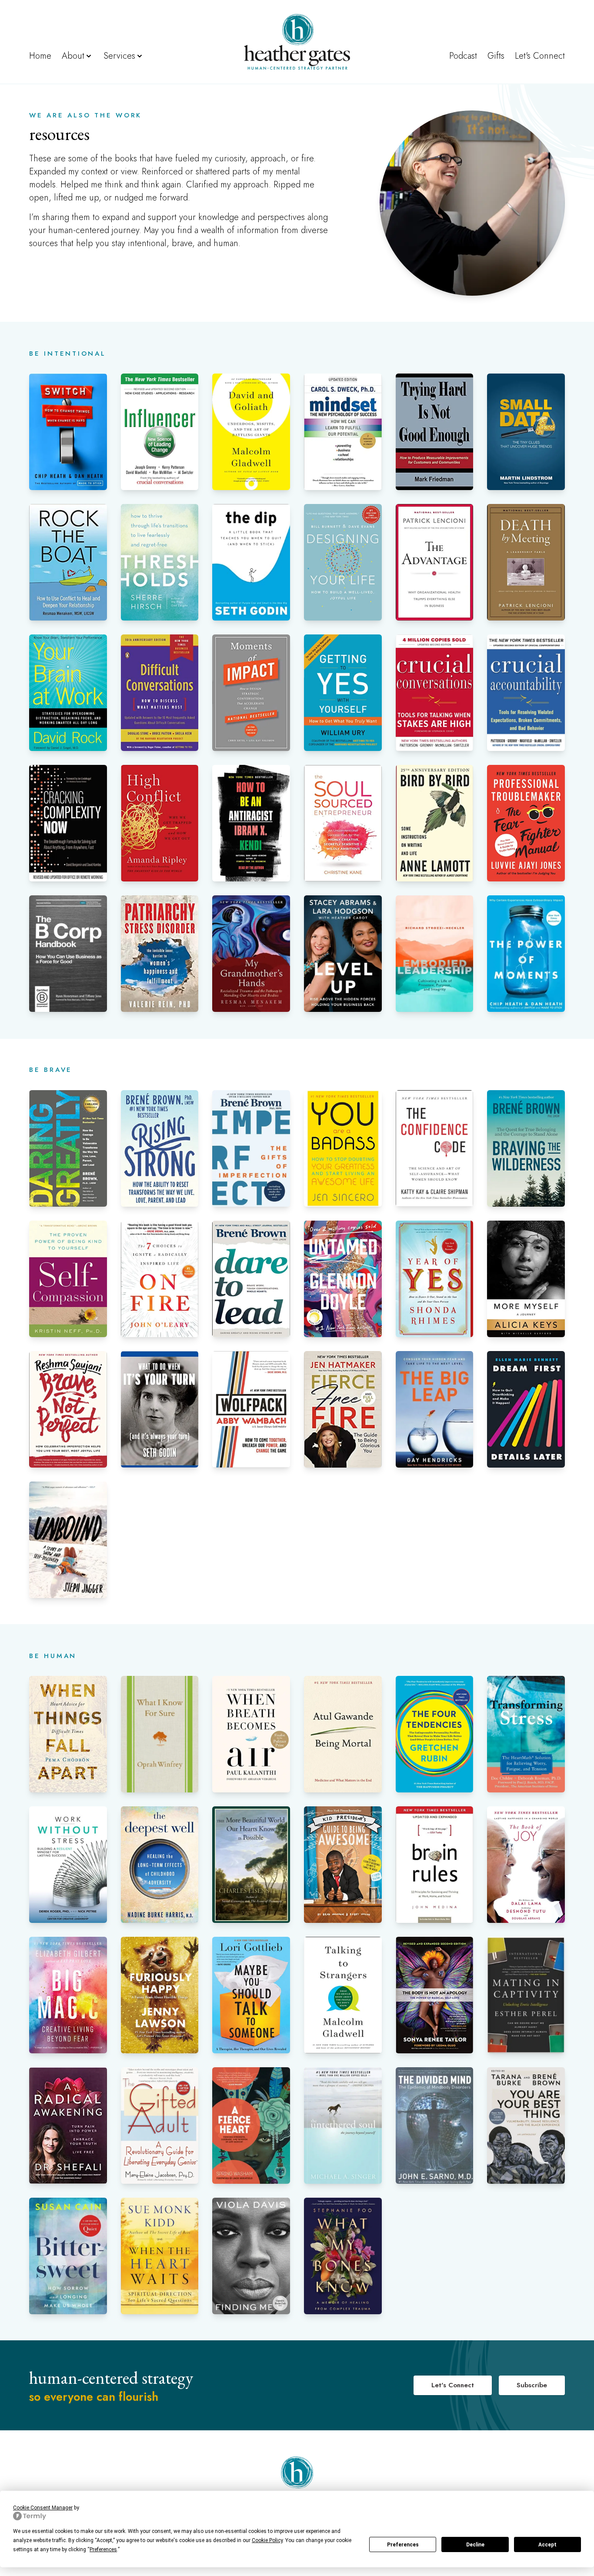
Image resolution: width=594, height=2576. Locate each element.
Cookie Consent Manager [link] (43, 2508)
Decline (475, 2545)
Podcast (463, 56)
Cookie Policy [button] (267, 2540)
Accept (547, 2545)
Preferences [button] (103, 2549)
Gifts (496, 56)
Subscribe (532, 2385)
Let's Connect (540, 56)
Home (40, 56)
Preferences (403, 2545)
